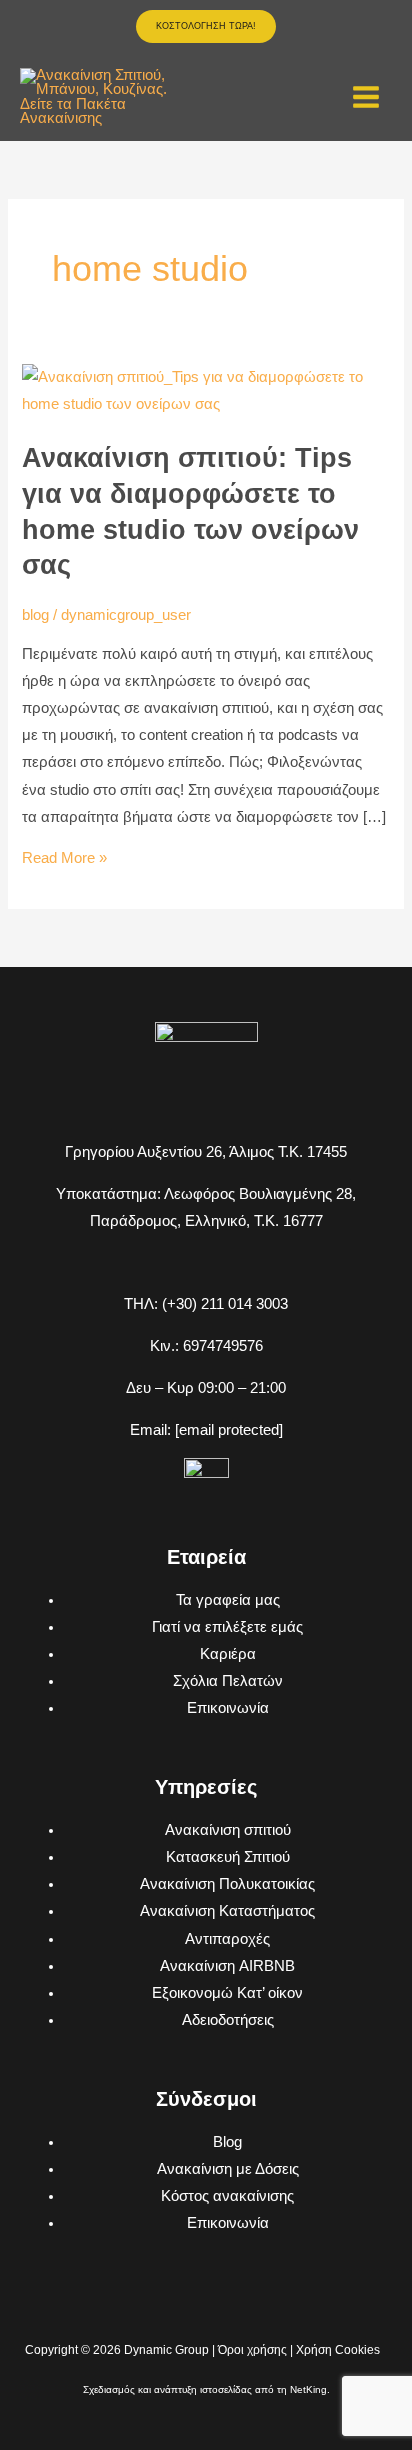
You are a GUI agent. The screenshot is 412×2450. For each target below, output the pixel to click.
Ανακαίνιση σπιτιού (228, 1830)
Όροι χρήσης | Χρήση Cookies (299, 2350)
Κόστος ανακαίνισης (227, 2196)
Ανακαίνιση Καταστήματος (227, 1911)
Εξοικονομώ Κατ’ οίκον (227, 1993)
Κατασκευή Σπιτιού (228, 1857)
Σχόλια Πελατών (228, 1681)
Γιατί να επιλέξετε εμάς (227, 1627)
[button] (206, 26)
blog (35, 615)
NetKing (308, 2389)
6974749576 (223, 1346)
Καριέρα (228, 1654)
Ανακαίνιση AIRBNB (227, 1966)
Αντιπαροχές (227, 1939)
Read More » (64, 858)
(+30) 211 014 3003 (225, 1304)
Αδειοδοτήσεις (228, 2020)
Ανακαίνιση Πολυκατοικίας (227, 1884)
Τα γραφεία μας (228, 1600)
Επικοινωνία (228, 1708)
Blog (227, 2142)
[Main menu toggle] (366, 97)
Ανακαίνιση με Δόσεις (228, 2169)
